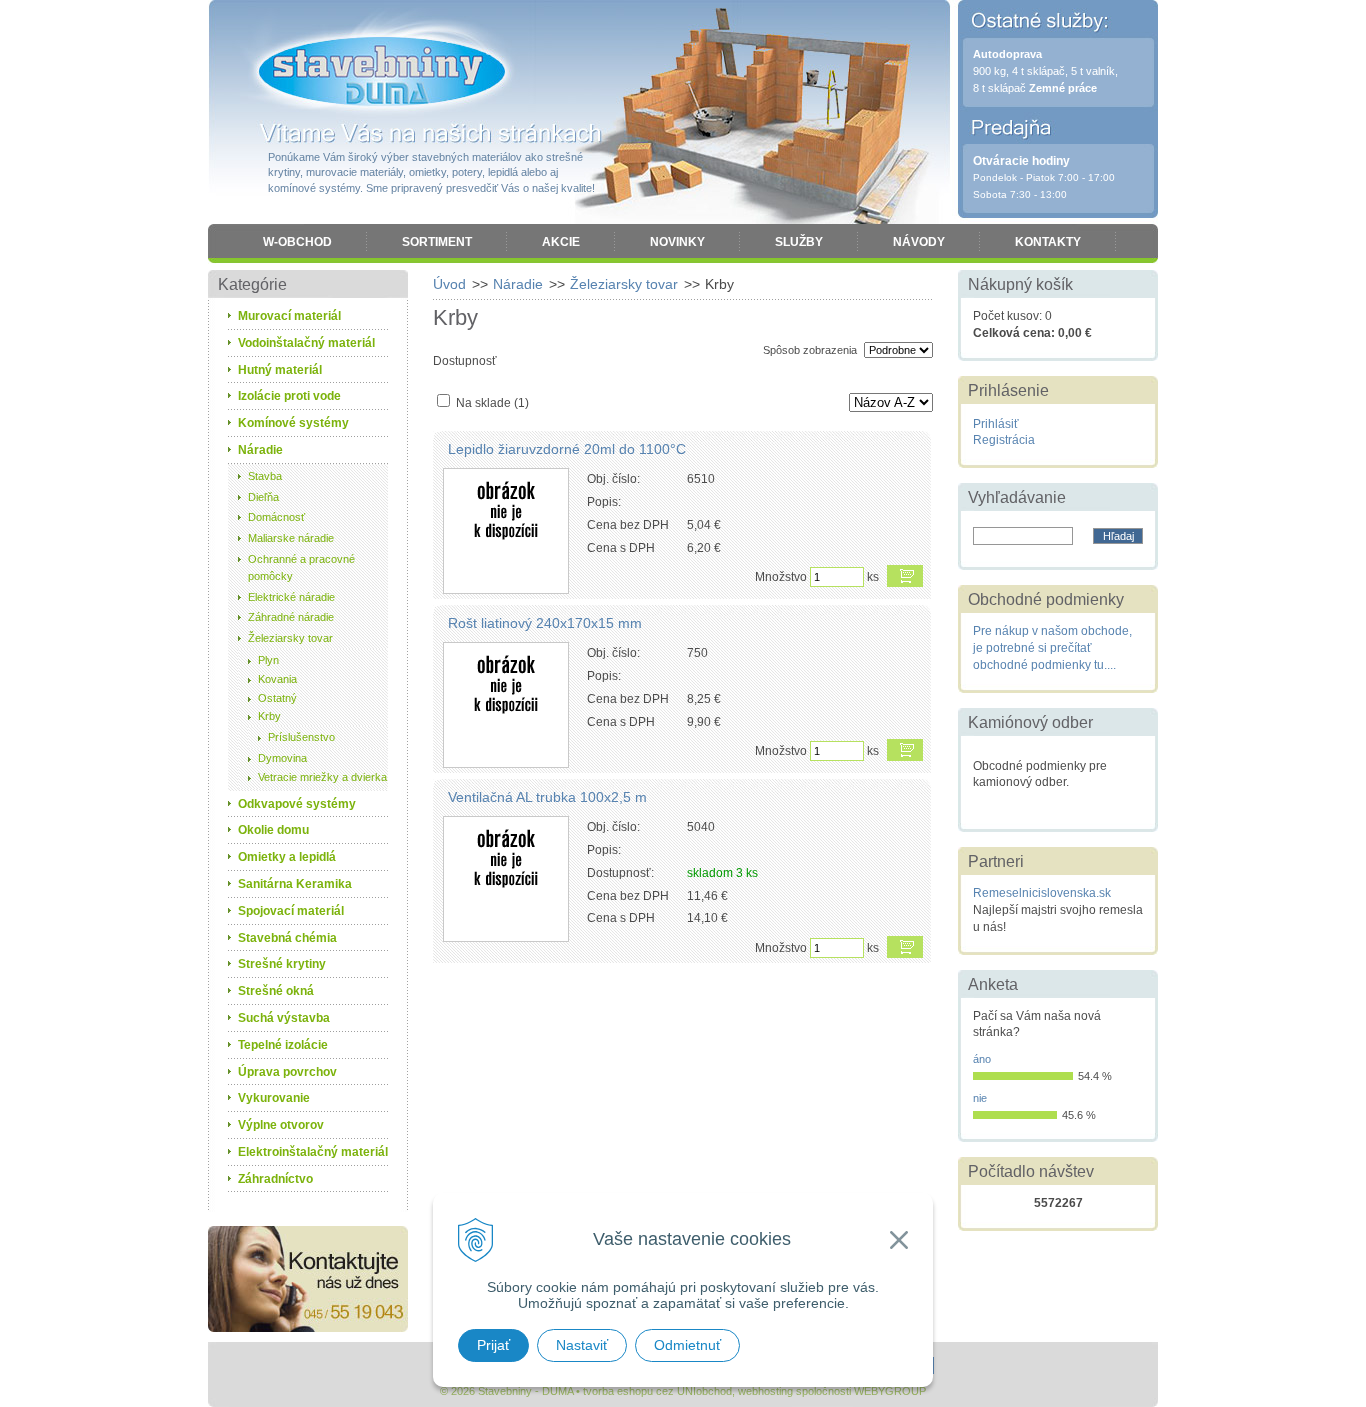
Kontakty (1048, 242)
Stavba (265, 476)
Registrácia (1004, 440)
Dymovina (282, 758)
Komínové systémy (293, 423)
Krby (269, 716)
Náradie (518, 284)
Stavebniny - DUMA (382, 72)
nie (980, 1098)
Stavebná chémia (287, 938)
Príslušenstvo (301, 737)
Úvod (449, 284)
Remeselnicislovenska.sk (1042, 893)
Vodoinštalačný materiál (306, 343)
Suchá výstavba (284, 1018)
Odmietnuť (687, 1345)
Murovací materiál (289, 316)
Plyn (268, 660)
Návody (919, 242)
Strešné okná (276, 991)
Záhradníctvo (275, 1179)
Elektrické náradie (291, 597)
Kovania (277, 679)
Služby (799, 242)
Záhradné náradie (291, 617)
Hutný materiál (280, 370)
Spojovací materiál (291, 911)
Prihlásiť (996, 424)
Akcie (561, 242)
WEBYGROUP (890, 1391)
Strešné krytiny (282, 964)
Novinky (677, 242)
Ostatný (277, 698)
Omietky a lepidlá (287, 857)
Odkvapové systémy (297, 804)
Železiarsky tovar (624, 284)
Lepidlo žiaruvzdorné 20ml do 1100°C (567, 449)
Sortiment (437, 242)
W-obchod (297, 242)
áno (982, 1059)
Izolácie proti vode (289, 396)
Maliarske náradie (291, 538)
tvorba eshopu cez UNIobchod (657, 1391)
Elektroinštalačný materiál (313, 1152)
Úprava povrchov (287, 1072)
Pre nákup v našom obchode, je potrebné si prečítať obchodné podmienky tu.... (1052, 648)
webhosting (765, 1391)
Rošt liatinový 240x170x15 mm (545, 623)
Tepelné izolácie (283, 1045)
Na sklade (492, 403)
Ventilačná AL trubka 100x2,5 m (547, 797)
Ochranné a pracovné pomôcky (301, 567)
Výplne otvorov (281, 1125)
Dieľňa (263, 497)
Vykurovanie (274, 1098)
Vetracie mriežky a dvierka (322, 777)
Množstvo (781, 577)
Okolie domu (273, 830)
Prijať (493, 1345)
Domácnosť (276, 517)
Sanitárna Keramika (295, 884)
